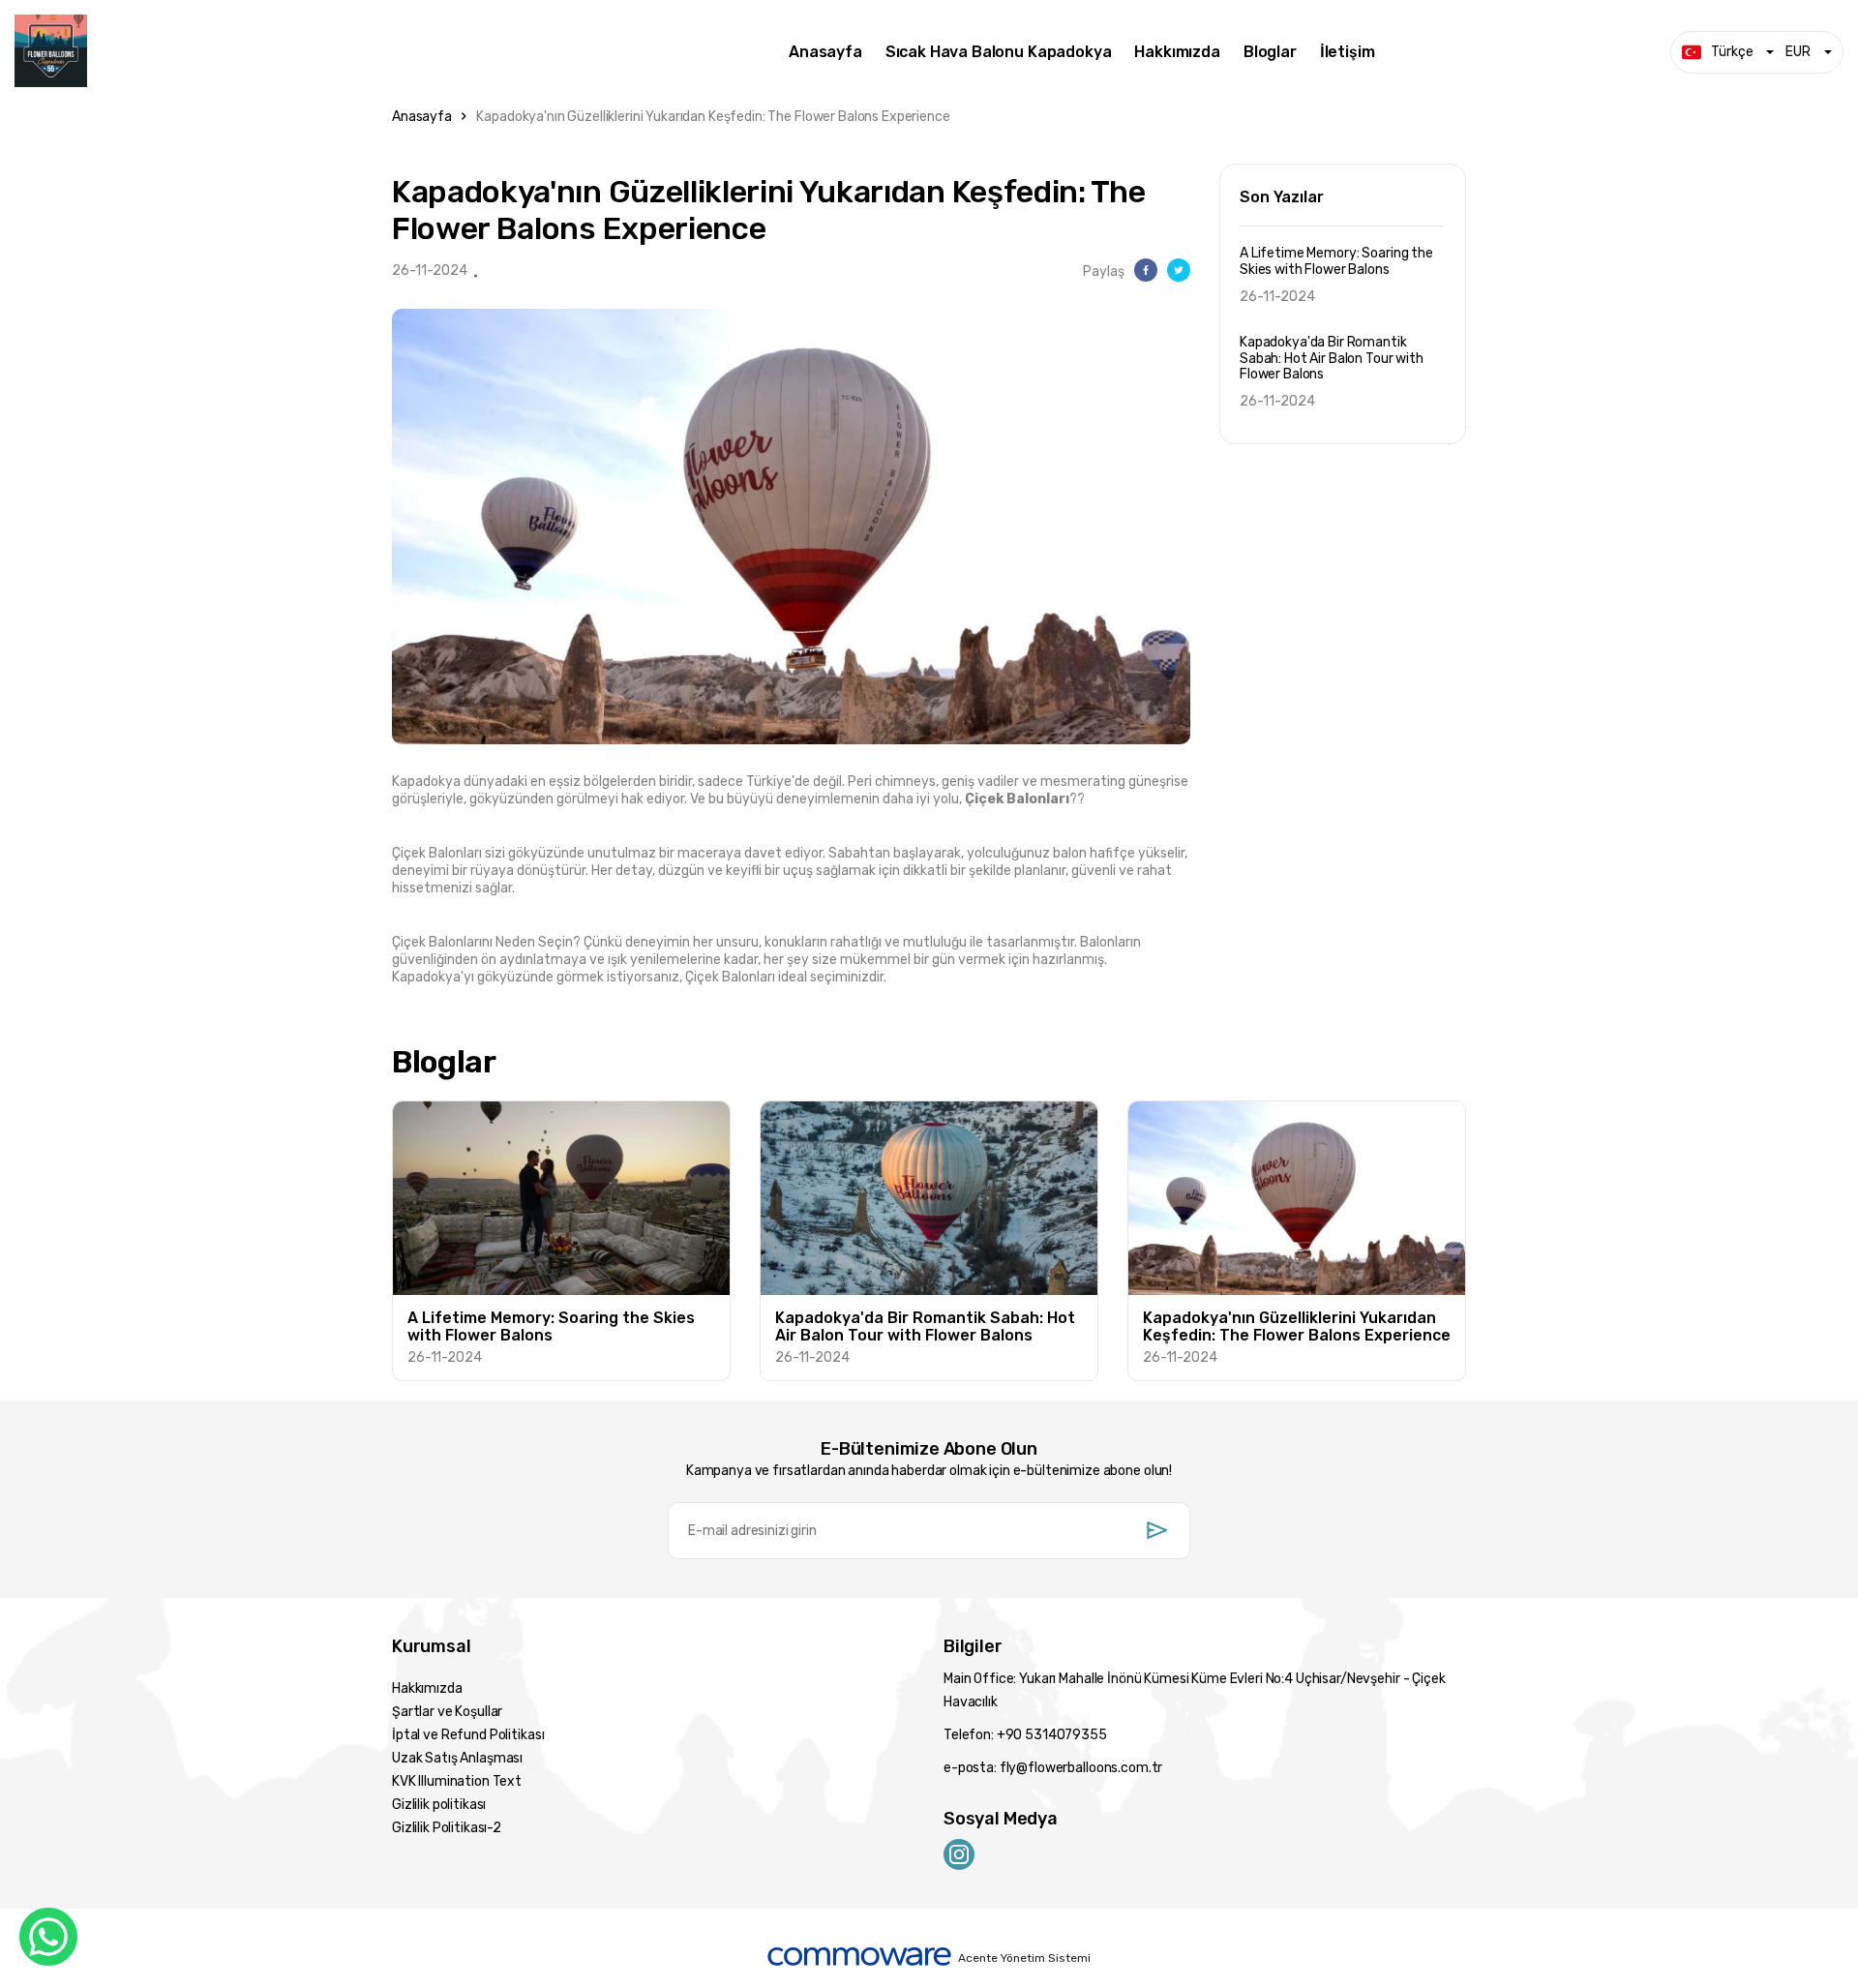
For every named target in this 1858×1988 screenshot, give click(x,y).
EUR (1798, 52)
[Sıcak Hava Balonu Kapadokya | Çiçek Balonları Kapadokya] (387, 52)
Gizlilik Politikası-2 (447, 1828)
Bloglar (1270, 52)
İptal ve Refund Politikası (468, 1735)
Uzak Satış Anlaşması (457, 1758)
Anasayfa (825, 52)
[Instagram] (959, 1853)
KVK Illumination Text (457, 1781)
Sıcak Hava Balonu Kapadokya (999, 52)
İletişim (1348, 52)
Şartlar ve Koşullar (447, 1712)
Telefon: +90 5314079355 (1025, 1735)
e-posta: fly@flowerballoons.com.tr (1053, 1768)
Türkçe (1732, 52)
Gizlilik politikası (439, 1805)
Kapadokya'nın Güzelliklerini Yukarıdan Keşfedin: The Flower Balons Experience (713, 117)
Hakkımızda (1177, 52)
